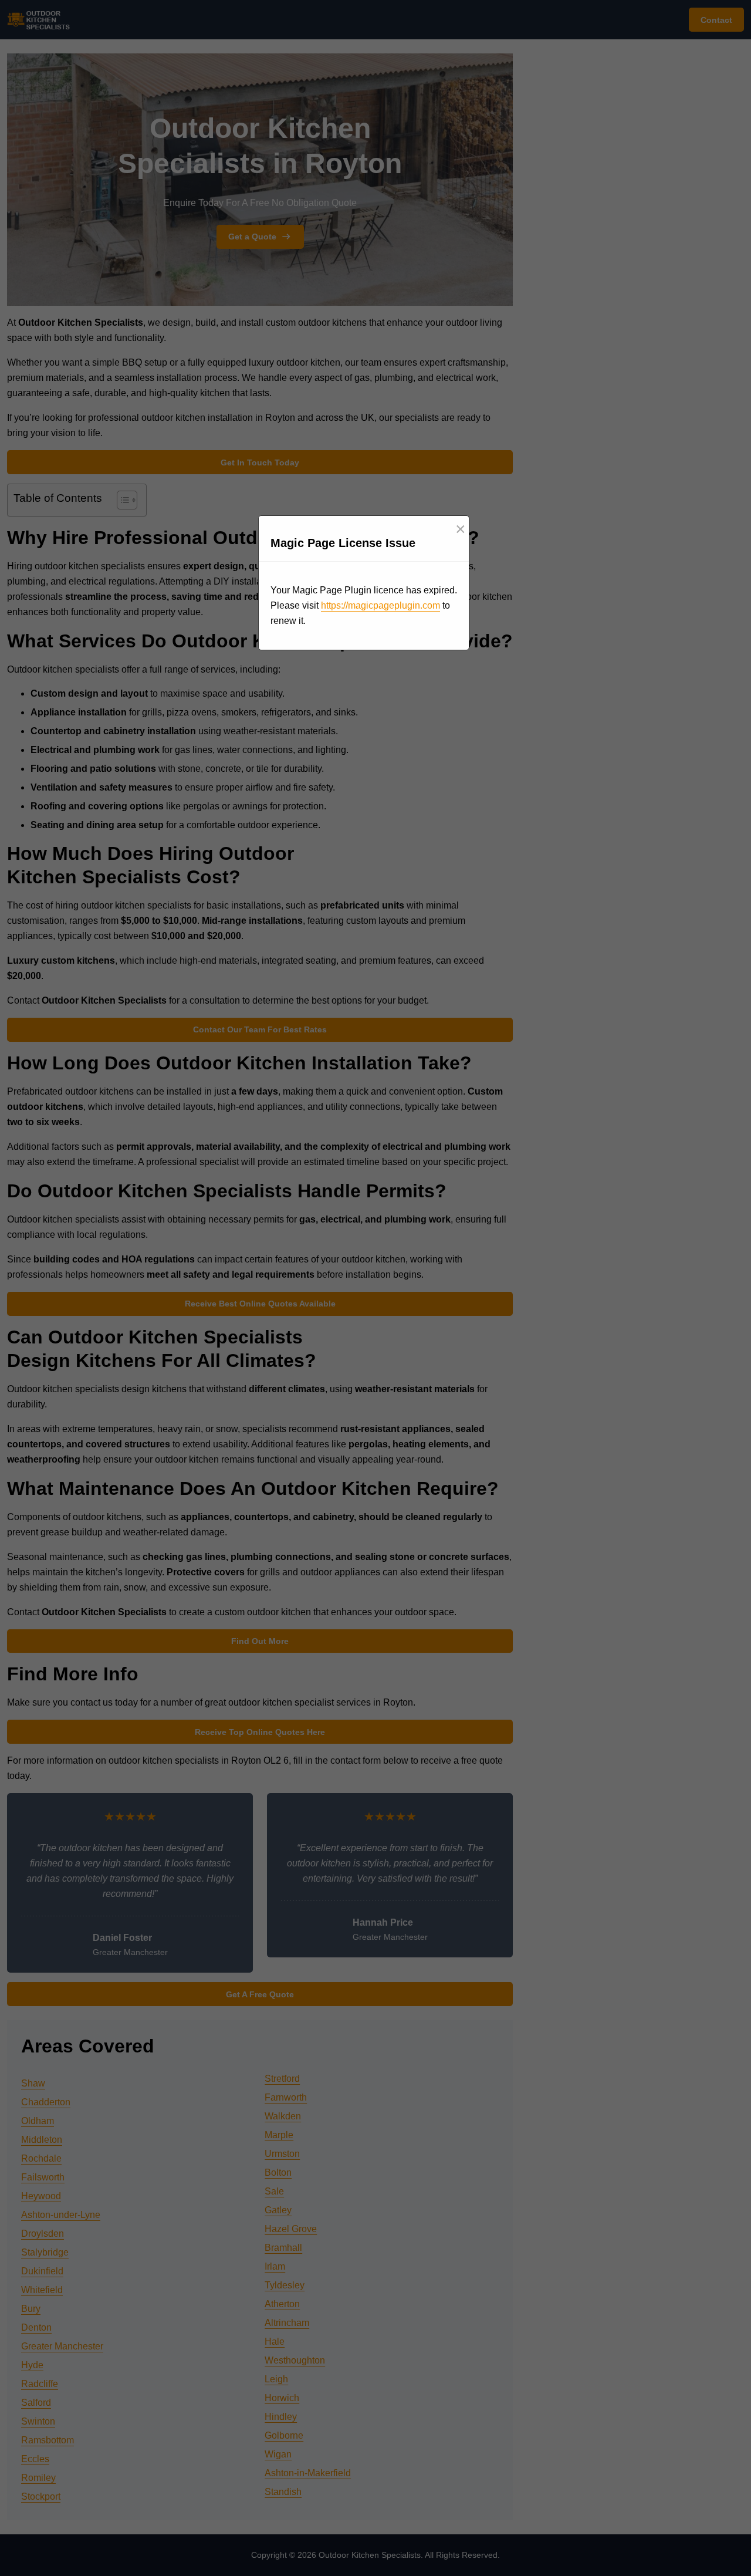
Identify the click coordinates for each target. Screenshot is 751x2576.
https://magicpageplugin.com (380, 605)
